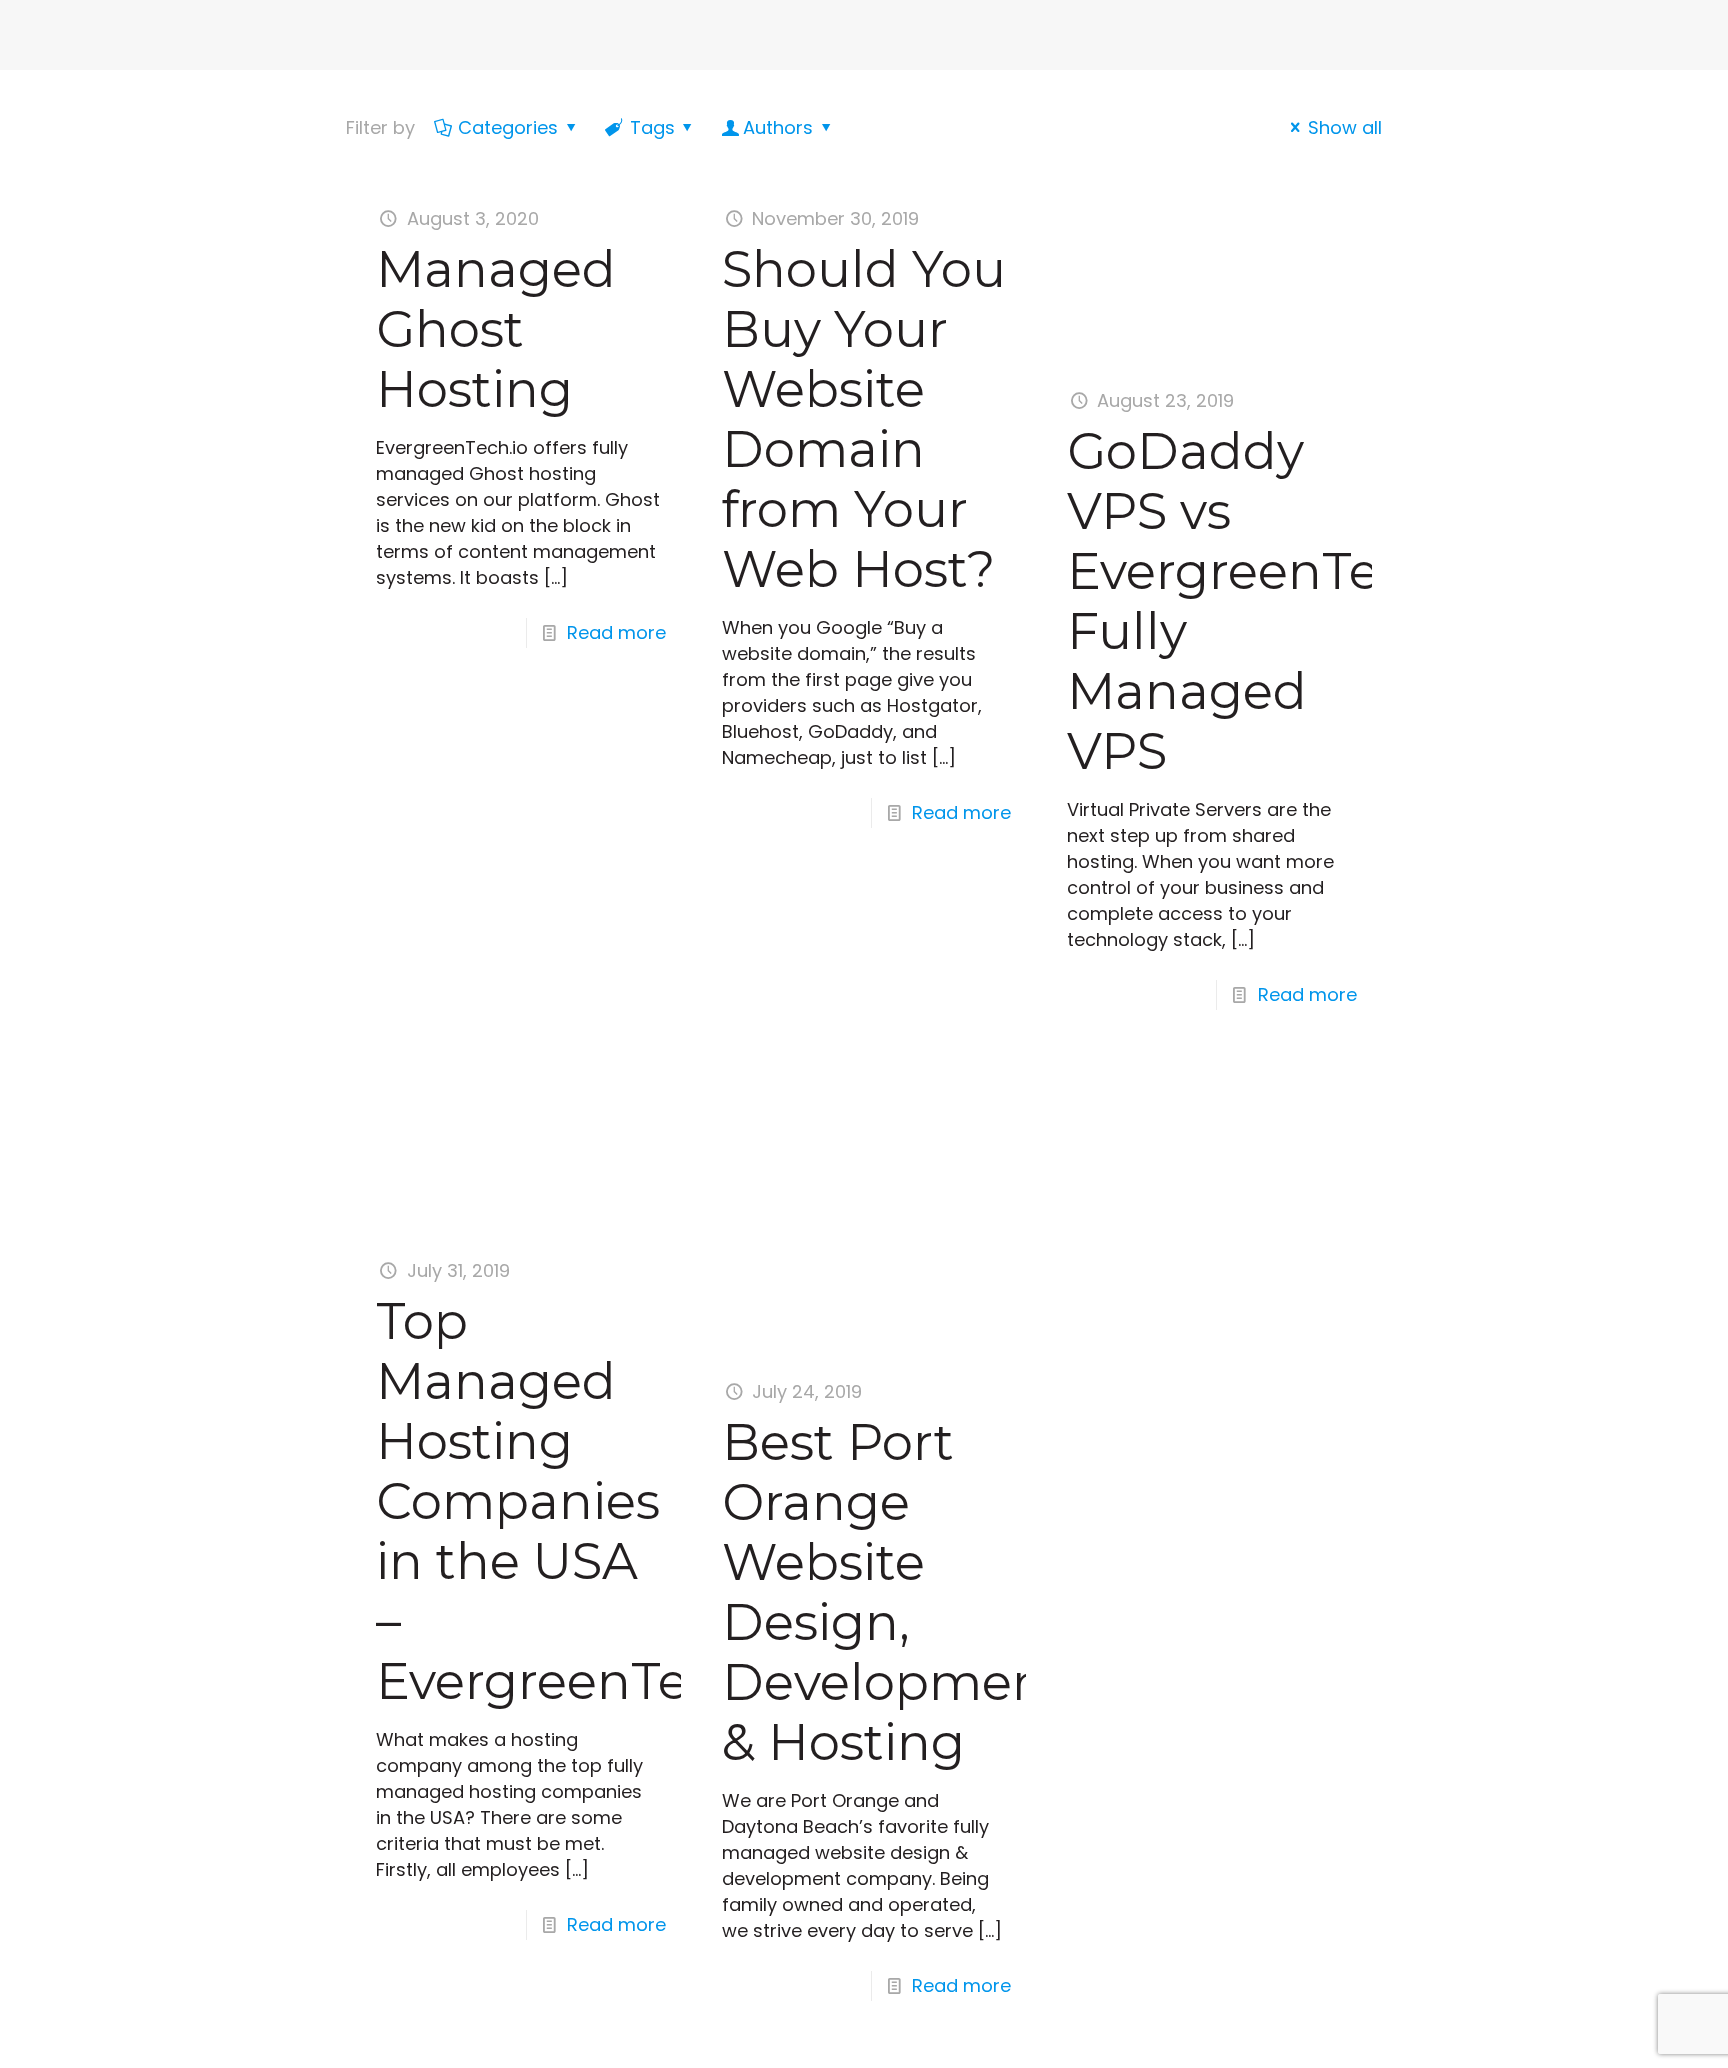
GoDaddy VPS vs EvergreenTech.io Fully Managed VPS (1281, 601)
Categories (508, 127)
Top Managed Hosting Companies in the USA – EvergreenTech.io (590, 1501)
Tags (652, 127)
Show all (1345, 127)
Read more (616, 632)
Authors (778, 127)
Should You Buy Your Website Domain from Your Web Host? (864, 419)
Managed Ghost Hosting (496, 329)
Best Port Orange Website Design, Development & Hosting (894, 1592)
